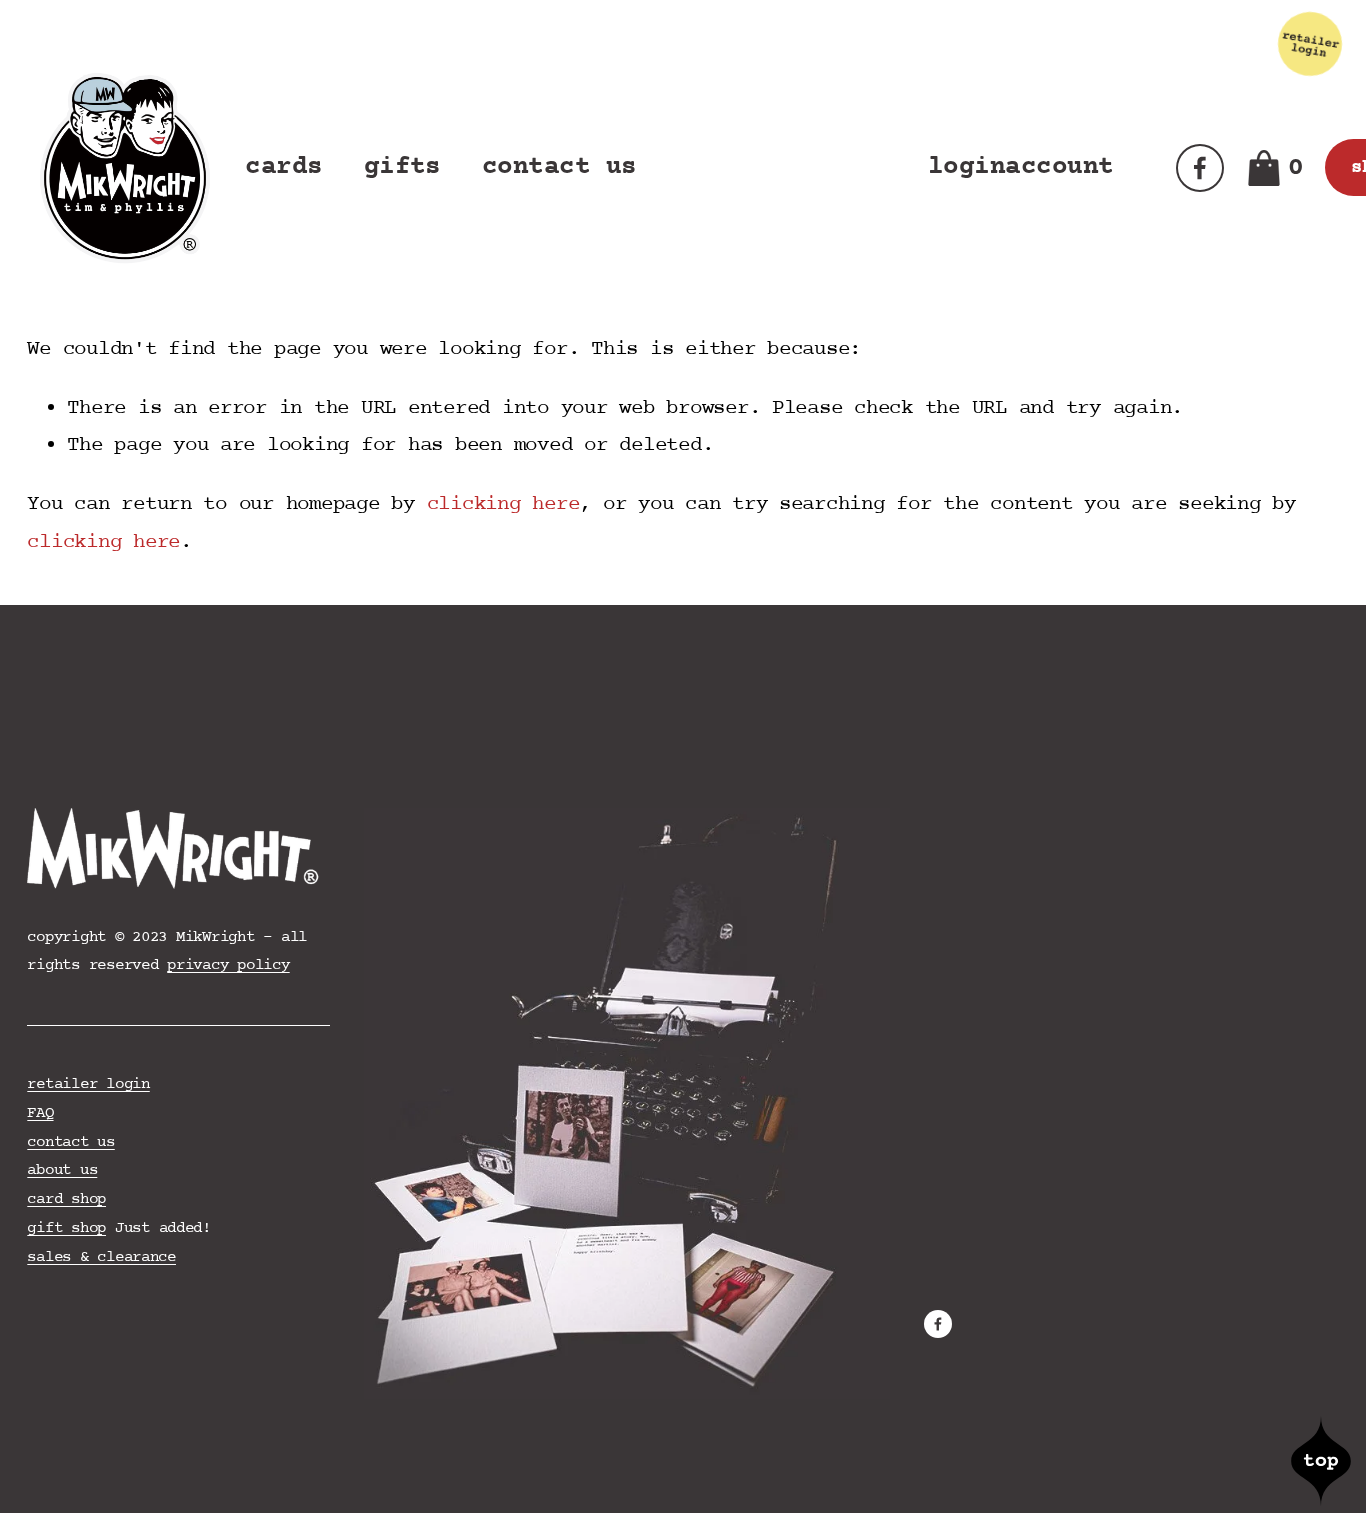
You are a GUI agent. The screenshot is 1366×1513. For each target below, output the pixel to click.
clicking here (503, 504)
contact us (559, 167)
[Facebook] (1200, 168)
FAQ (40, 1113)
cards (283, 167)
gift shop (66, 1228)
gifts (402, 167)
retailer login (88, 1084)
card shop (66, 1199)
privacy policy (228, 965)
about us (62, 1170)
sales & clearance (101, 1257)
